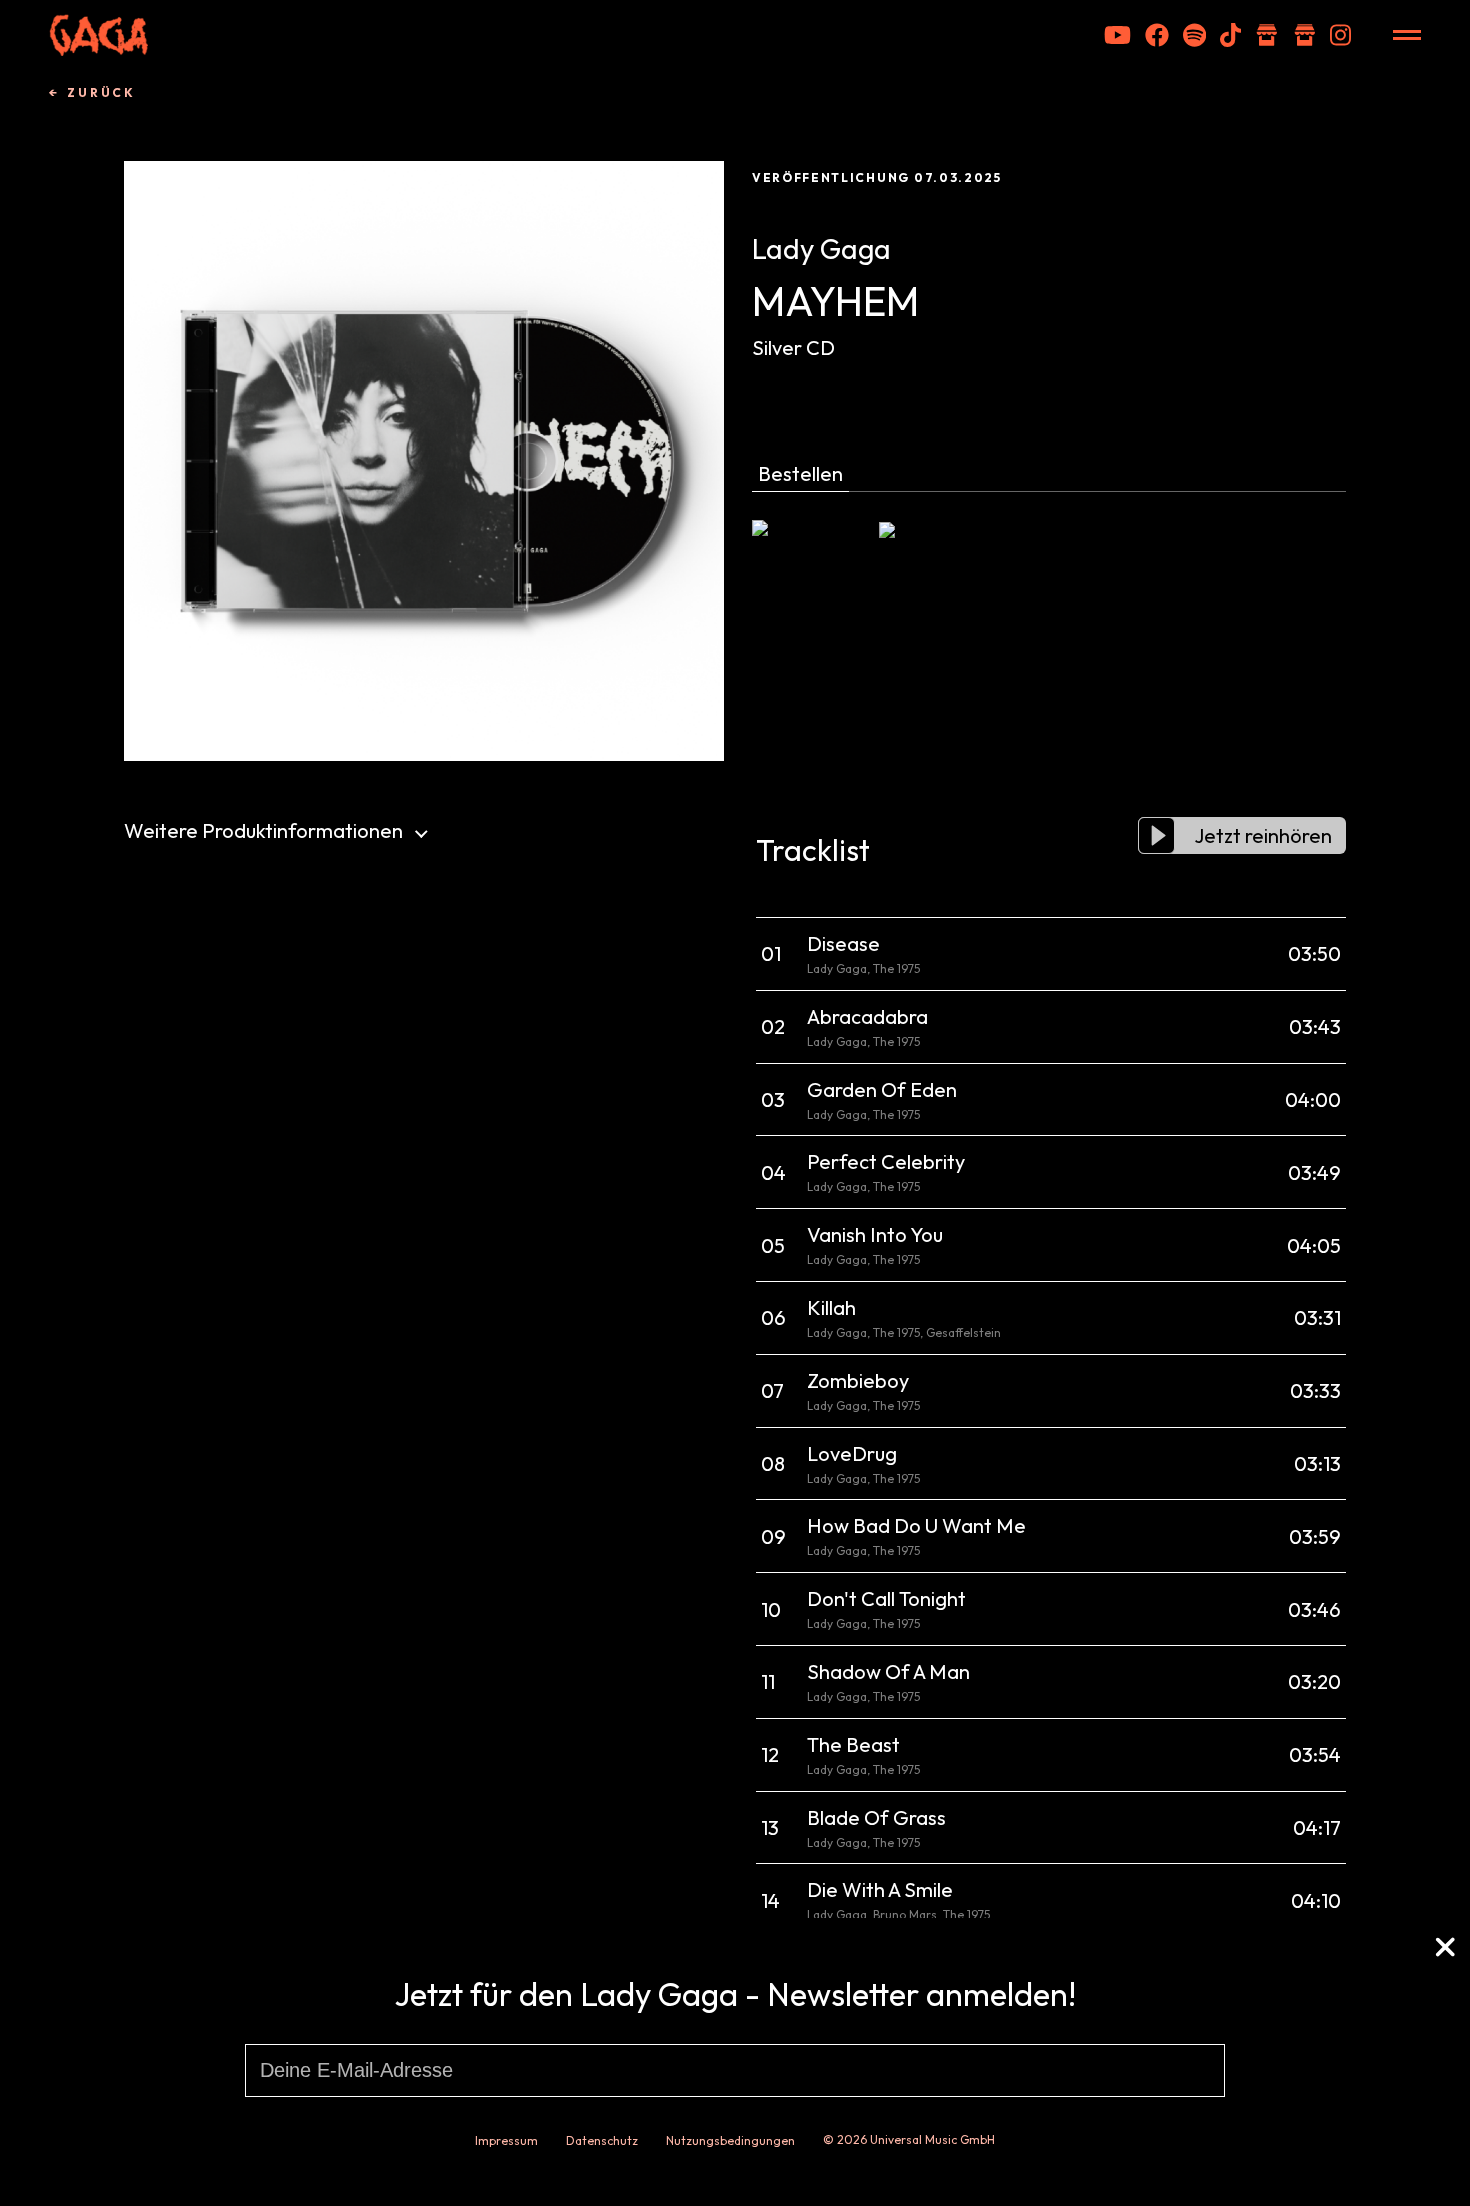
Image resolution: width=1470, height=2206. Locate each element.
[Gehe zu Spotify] (1194, 35)
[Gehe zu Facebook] (1157, 35)
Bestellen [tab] (800, 473)
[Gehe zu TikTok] (1230, 35)
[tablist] (1049, 476)
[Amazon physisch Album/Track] (812, 562)
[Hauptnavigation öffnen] (1407, 35)
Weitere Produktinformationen (263, 830)
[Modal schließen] (1445, 1950)
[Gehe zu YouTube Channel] (1117, 35)
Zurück (101, 92)
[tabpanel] (1049, 562)
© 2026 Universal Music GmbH (909, 2139)
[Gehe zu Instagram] (1340, 35)
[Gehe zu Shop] (1266, 35)
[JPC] (939, 562)
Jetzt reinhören (1263, 835)
